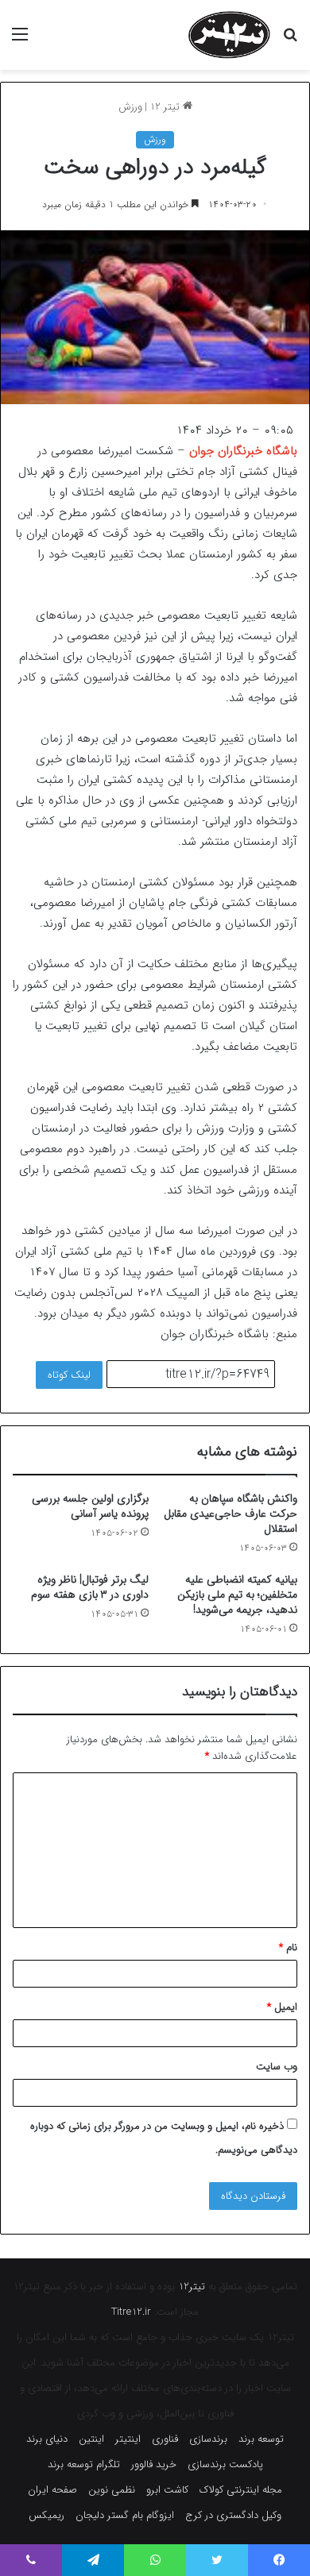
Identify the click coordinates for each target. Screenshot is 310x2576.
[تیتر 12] (229, 35)
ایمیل (282, 2007)
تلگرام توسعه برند (84, 2464)
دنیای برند (47, 2439)
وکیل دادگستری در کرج (233, 2515)
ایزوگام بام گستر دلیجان (125, 2515)
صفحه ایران (52, 2490)
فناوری (165, 2439)
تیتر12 (192, 2287)
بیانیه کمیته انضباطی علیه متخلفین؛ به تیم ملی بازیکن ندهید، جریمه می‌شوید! (237, 1595)
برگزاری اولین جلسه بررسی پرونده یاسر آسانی (90, 1506)
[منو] (20, 41)
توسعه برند (261, 2439)
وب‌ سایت (277, 2067)
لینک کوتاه (69, 1375)
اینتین (91, 2439)
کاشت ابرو (167, 2490)
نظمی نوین (112, 2490)
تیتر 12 (166, 107)
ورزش (130, 107)
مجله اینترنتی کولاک (241, 2490)
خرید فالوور (154, 2464)
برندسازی (208, 2439)
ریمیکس (46, 2515)
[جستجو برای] (290, 41)
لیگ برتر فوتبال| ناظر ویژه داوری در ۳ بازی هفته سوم (90, 1587)
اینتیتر (128, 2439)
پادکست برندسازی (225, 2464)
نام (288, 1947)
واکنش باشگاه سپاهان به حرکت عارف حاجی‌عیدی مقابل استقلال (231, 1514)
